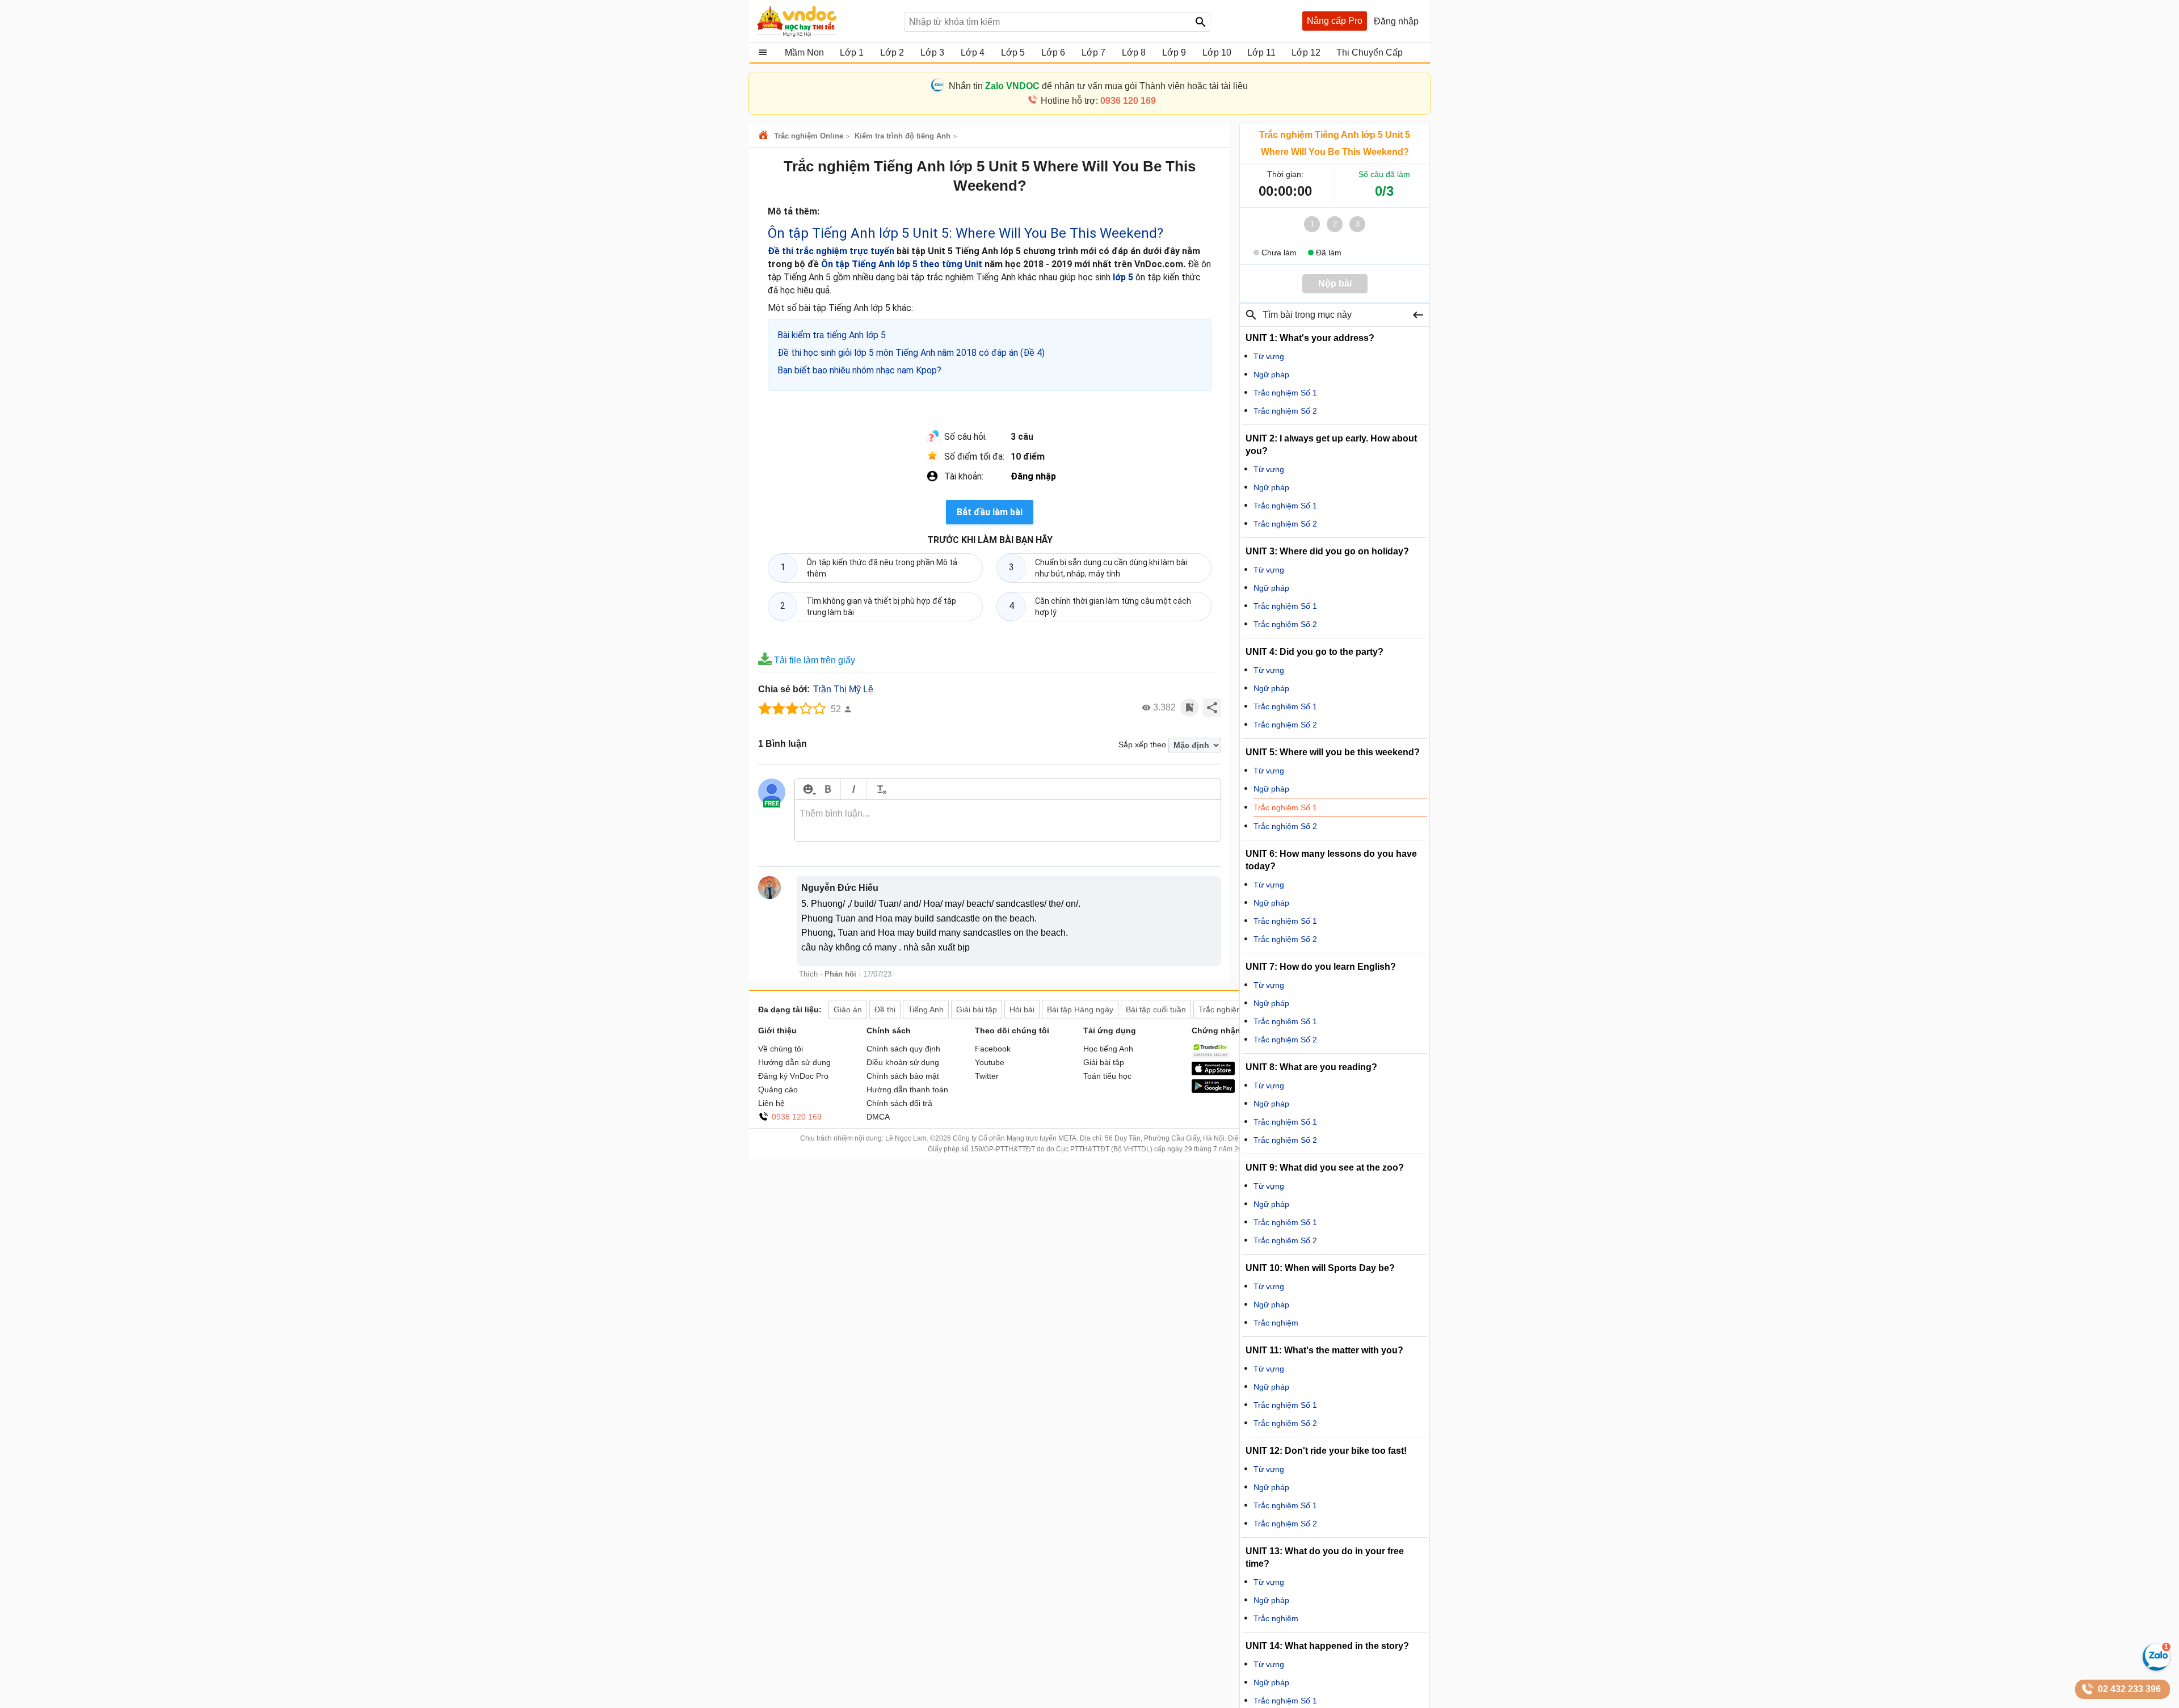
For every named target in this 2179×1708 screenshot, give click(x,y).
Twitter (987, 1076)
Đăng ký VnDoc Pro (793, 1076)
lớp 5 (1123, 277)
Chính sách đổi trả (899, 1103)
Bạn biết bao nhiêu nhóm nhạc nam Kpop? (859, 370)
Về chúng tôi (781, 1049)
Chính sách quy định (903, 1049)
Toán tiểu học (1107, 1076)
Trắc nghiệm (1276, 1323)
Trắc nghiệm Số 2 (1285, 411)
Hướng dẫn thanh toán (907, 1089)
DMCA (878, 1117)
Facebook (993, 1049)
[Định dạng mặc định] (880, 789)
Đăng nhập (1033, 476)
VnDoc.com (765, 136)
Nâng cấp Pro (1335, 21)
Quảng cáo (778, 1089)
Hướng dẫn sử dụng (794, 1062)
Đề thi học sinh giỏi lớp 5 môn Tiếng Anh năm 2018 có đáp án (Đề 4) (911, 353)
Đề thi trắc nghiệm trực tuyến (831, 251)
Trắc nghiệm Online (809, 136)
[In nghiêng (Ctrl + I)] (854, 789)
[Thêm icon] (808, 789)
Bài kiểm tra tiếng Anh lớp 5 (832, 335)
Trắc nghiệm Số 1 (1285, 393)
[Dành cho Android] (1213, 1090)
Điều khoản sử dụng (903, 1062)
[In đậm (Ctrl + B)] (828, 789)
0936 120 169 (797, 1117)
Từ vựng (1269, 356)
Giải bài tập (1104, 1062)
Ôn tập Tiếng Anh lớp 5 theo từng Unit (902, 264)
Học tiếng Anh (1108, 1049)
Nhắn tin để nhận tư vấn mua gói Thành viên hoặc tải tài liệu (1098, 86)
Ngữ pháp (1271, 375)
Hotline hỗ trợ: (1098, 101)
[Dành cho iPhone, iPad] (1213, 1072)
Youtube (990, 1062)
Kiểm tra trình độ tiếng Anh (903, 136)
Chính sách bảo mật (903, 1076)
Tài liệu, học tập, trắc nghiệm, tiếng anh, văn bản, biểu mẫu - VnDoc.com (825, 21)
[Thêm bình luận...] (1008, 821)
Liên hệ (771, 1103)
